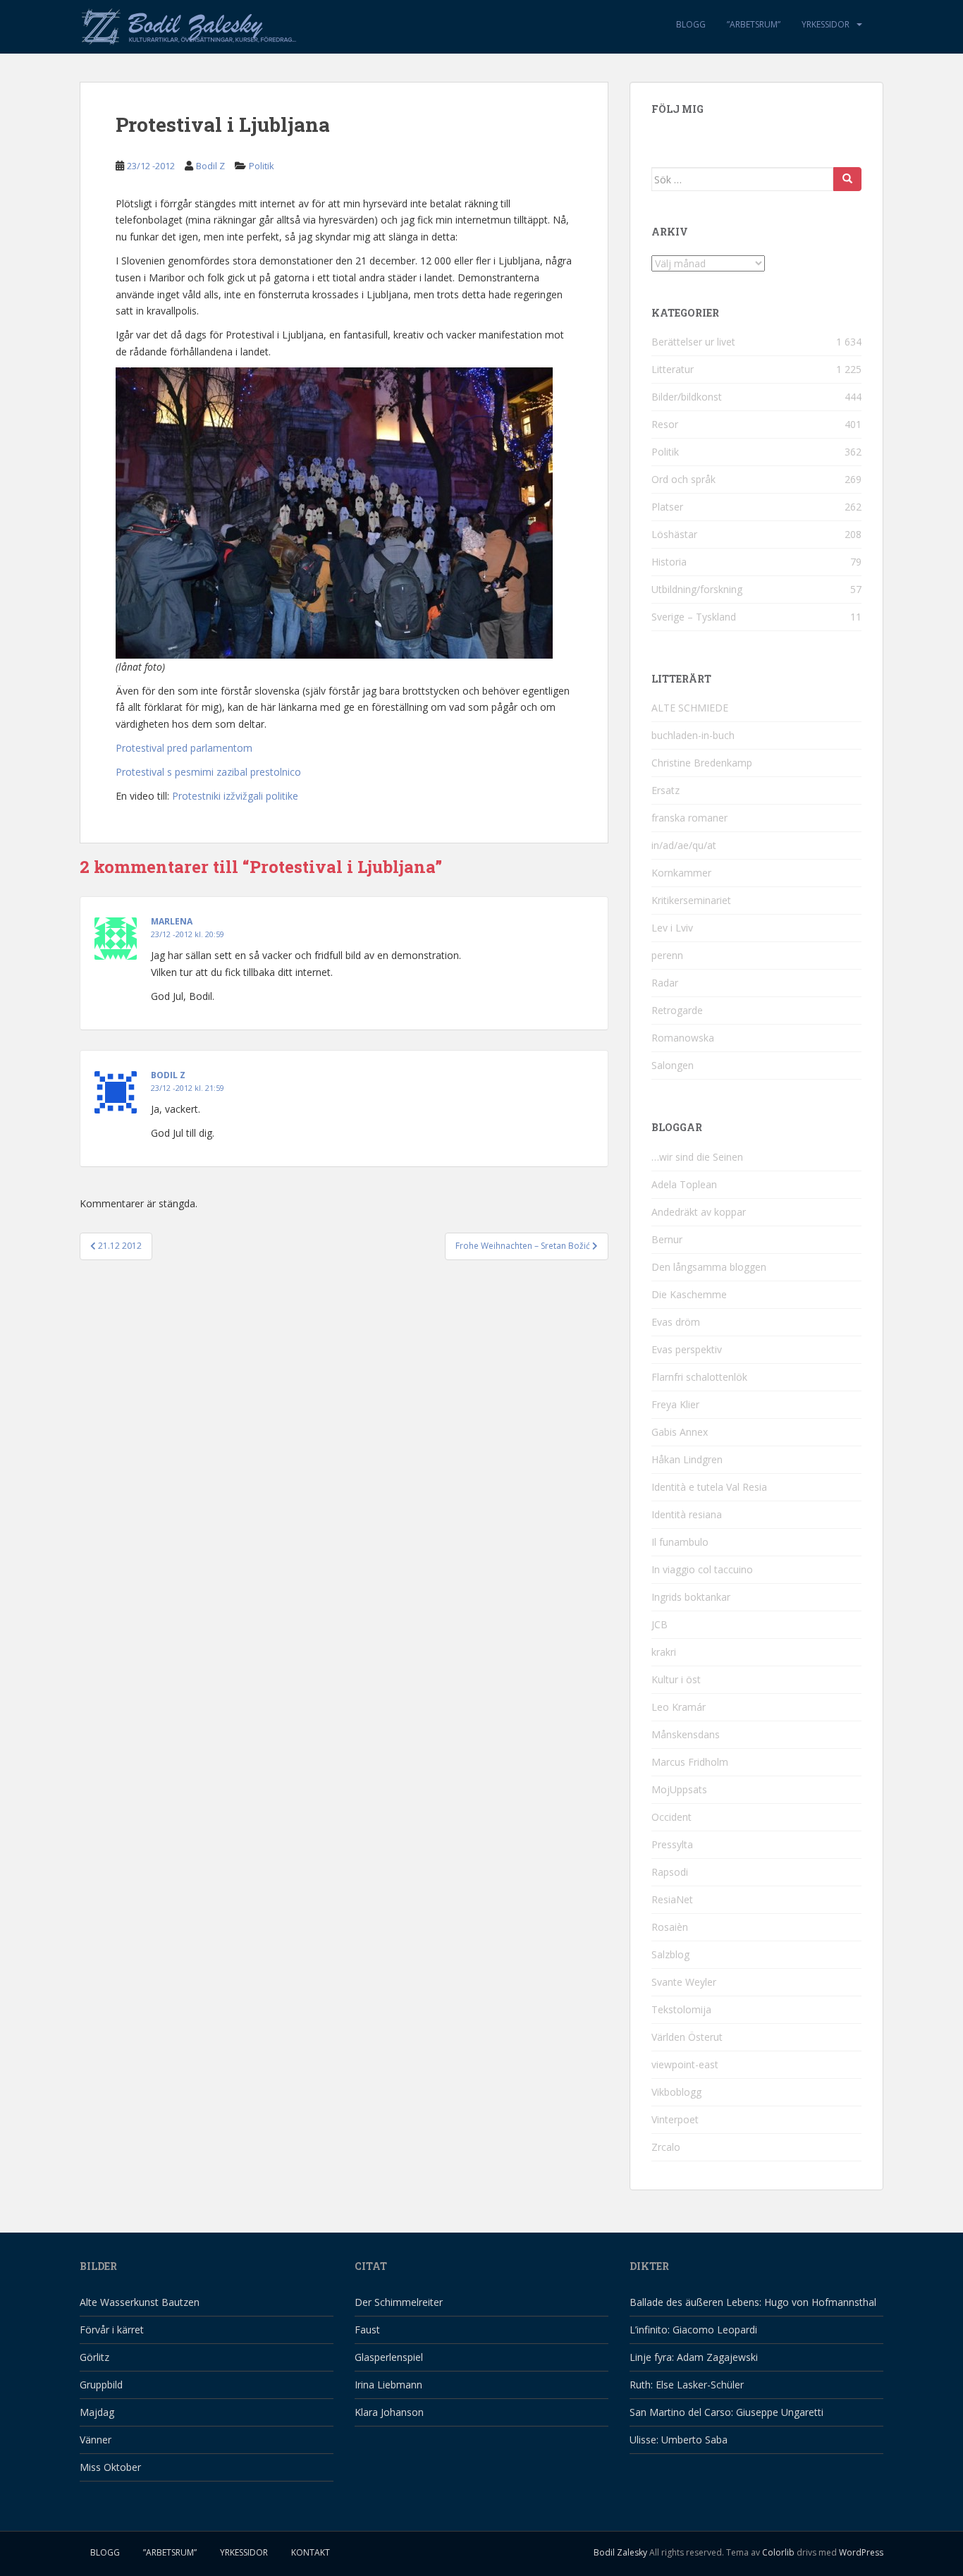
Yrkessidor (826, 24)
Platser (667, 507)
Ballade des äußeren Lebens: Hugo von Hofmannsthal (753, 2302)
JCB (660, 1624)
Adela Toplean (684, 1184)
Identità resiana (687, 1514)
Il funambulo (680, 1542)
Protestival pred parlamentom (184, 748)
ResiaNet (672, 1899)
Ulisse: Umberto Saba (679, 2440)
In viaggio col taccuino (702, 1569)
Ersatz (665, 790)
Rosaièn (670, 1927)
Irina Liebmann (388, 2385)
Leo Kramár (679, 1707)
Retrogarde (677, 1010)
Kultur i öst (676, 1679)
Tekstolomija (681, 2009)
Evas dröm (676, 1322)
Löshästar (674, 534)
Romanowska (683, 1038)
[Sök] (847, 179)
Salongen (673, 1065)
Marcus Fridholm (690, 1762)
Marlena (172, 921)
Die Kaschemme (689, 1294)
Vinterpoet (675, 2119)
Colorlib (778, 2552)
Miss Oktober (110, 2467)
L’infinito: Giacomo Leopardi (693, 2330)
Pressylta (672, 1844)
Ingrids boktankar (691, 1597)
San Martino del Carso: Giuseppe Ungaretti (726, 2412)
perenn (667, 955)
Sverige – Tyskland (694, 617)
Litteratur (673, 369)
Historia (669, 562)
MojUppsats (679, 1789)
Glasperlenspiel (389, 2357)
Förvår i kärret (112, 2330)
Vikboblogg (676, 2092)
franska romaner (689, 818)
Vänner (96, 2440)
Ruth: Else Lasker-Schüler (687, 2385)
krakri (664, 1652)
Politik (262, 166)
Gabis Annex (680, 1432)
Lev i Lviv (672, 928)
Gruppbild (101, 2385)
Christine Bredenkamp (702, 763)
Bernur (667, 1239)
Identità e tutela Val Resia (709, 1487)
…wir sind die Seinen (697, 1157)
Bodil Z (210, 166)
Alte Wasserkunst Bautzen (140, 2302)
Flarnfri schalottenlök (699, 1377)
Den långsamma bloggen (709, 1267)
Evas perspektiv (687, 1349)
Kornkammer (681, 873)
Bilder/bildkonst (687, 397)
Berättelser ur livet (693, 342)
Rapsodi (670, 1872)
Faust (367, 2330)
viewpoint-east (685, 2064)
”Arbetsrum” (754, 24)
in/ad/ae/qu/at (684, 845)
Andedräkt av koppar (699, 1212)
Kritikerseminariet (691, 900)
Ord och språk (683, 479)
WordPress (861, 2552)
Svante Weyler (684, 1982)
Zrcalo (666, 2147)
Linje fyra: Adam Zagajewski (694, 2357)
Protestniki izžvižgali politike (235, 796)
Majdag (97, 2412)
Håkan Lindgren (687, 1459)
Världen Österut (687, 2037)
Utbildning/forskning (697, 589)
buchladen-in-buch (693, 735)
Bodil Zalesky (620, 2552)
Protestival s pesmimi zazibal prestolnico (208, 772)
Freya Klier (675, 1404)
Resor (665, 424)
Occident (671, 1817)
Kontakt (311, 2552)
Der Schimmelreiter (399, 2302)
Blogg (691, 24)
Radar (665, 983)
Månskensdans (686, 1734)
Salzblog (670, 1954)
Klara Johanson (389, 2412)
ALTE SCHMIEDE (690, 708)
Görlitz (94, 2357)
